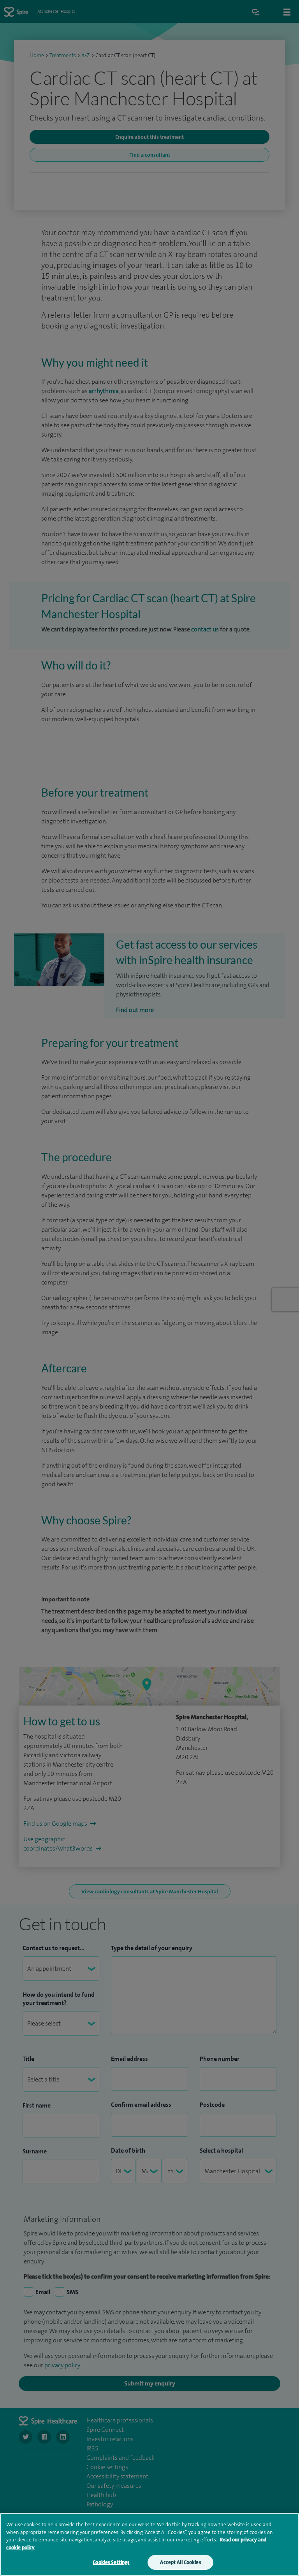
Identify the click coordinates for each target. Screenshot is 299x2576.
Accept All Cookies (180, 2562)
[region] (149, 2545)
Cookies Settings (111, 2562)
